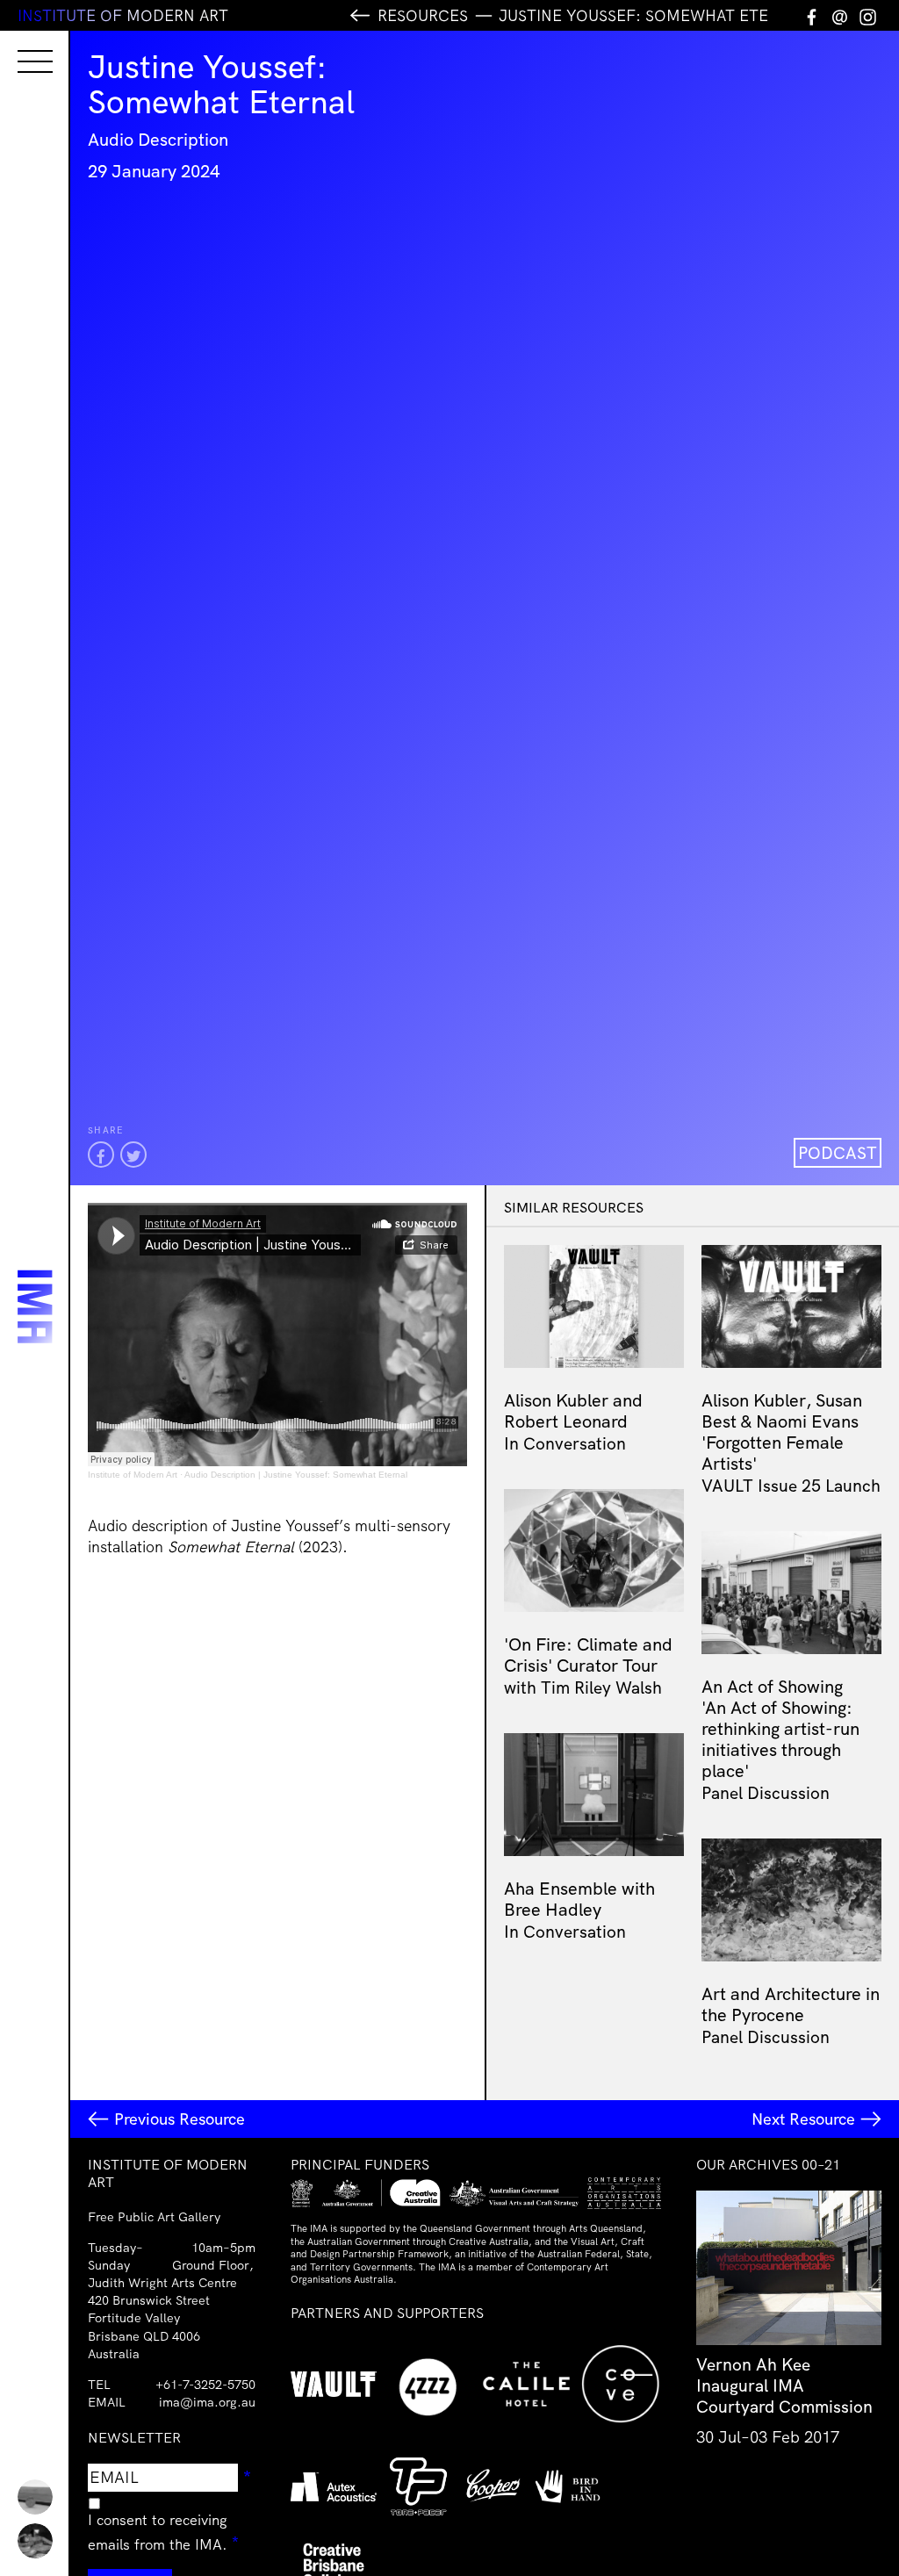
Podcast (838, 1153)
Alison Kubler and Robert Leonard (573, 1410)
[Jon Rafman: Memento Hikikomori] (35, 2541)
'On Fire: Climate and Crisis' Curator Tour (588, 1655)
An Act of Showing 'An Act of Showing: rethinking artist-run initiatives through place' (780, 1728)
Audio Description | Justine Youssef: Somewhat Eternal (296, 1475)
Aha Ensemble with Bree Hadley (579, 1899)
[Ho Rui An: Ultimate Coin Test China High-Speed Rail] (35, 2497)
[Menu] (18, 46)
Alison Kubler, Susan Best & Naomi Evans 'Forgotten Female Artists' (782, 1432)
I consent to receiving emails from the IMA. (172, 2532)
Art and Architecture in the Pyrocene (791, 2004)
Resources (423, 15)
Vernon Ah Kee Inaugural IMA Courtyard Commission (784, 2385)
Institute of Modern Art (133, 1475)
